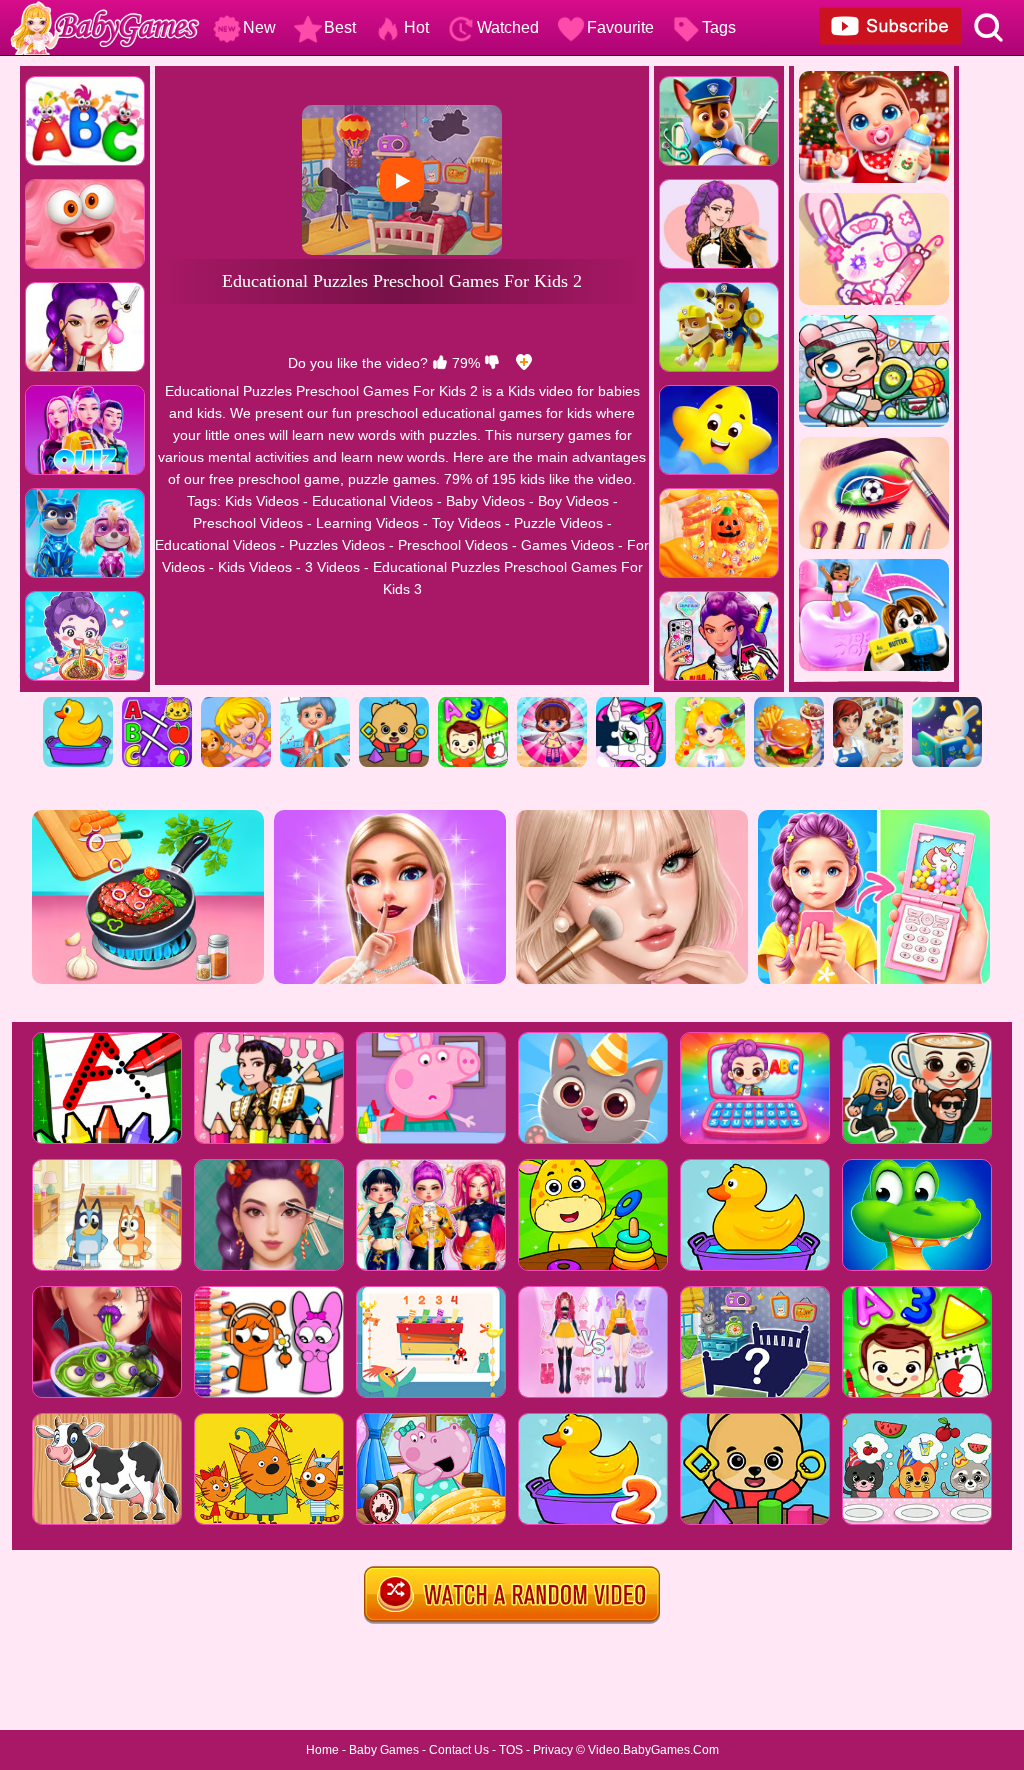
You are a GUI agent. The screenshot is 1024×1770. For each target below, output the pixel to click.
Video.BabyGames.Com (653, 1750)
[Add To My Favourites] (524, 363)
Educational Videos (372, 501)
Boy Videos (573, 501)
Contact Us (459, 1750)
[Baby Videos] (236, 704)
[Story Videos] (947, 704)
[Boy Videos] (315, 704)
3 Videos (332, 567)
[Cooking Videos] (789, 704)
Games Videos (567, 545)
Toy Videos (466, 523)
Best (340, 27)
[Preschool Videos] (394, 704)
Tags (719, 27)
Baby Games (384, 1750)
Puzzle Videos (558, 523)
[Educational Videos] (157, 704)
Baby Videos (485, 501)
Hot (416, 27)
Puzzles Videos (337, 545)
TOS (511, 1750)
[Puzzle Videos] (631, 704)
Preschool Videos (248, 523)
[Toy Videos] (552, 704)
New (259, 27)
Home (322, 1750)
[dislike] (492, 363)
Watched (508, 27)
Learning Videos (367, 523)
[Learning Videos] (473, 704)
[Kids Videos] (78, 704)
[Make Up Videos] (710, 704)
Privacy (553, 1750)
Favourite (620, 27)
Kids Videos (262, 501)
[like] (440, 363)
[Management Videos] (868, 704)
